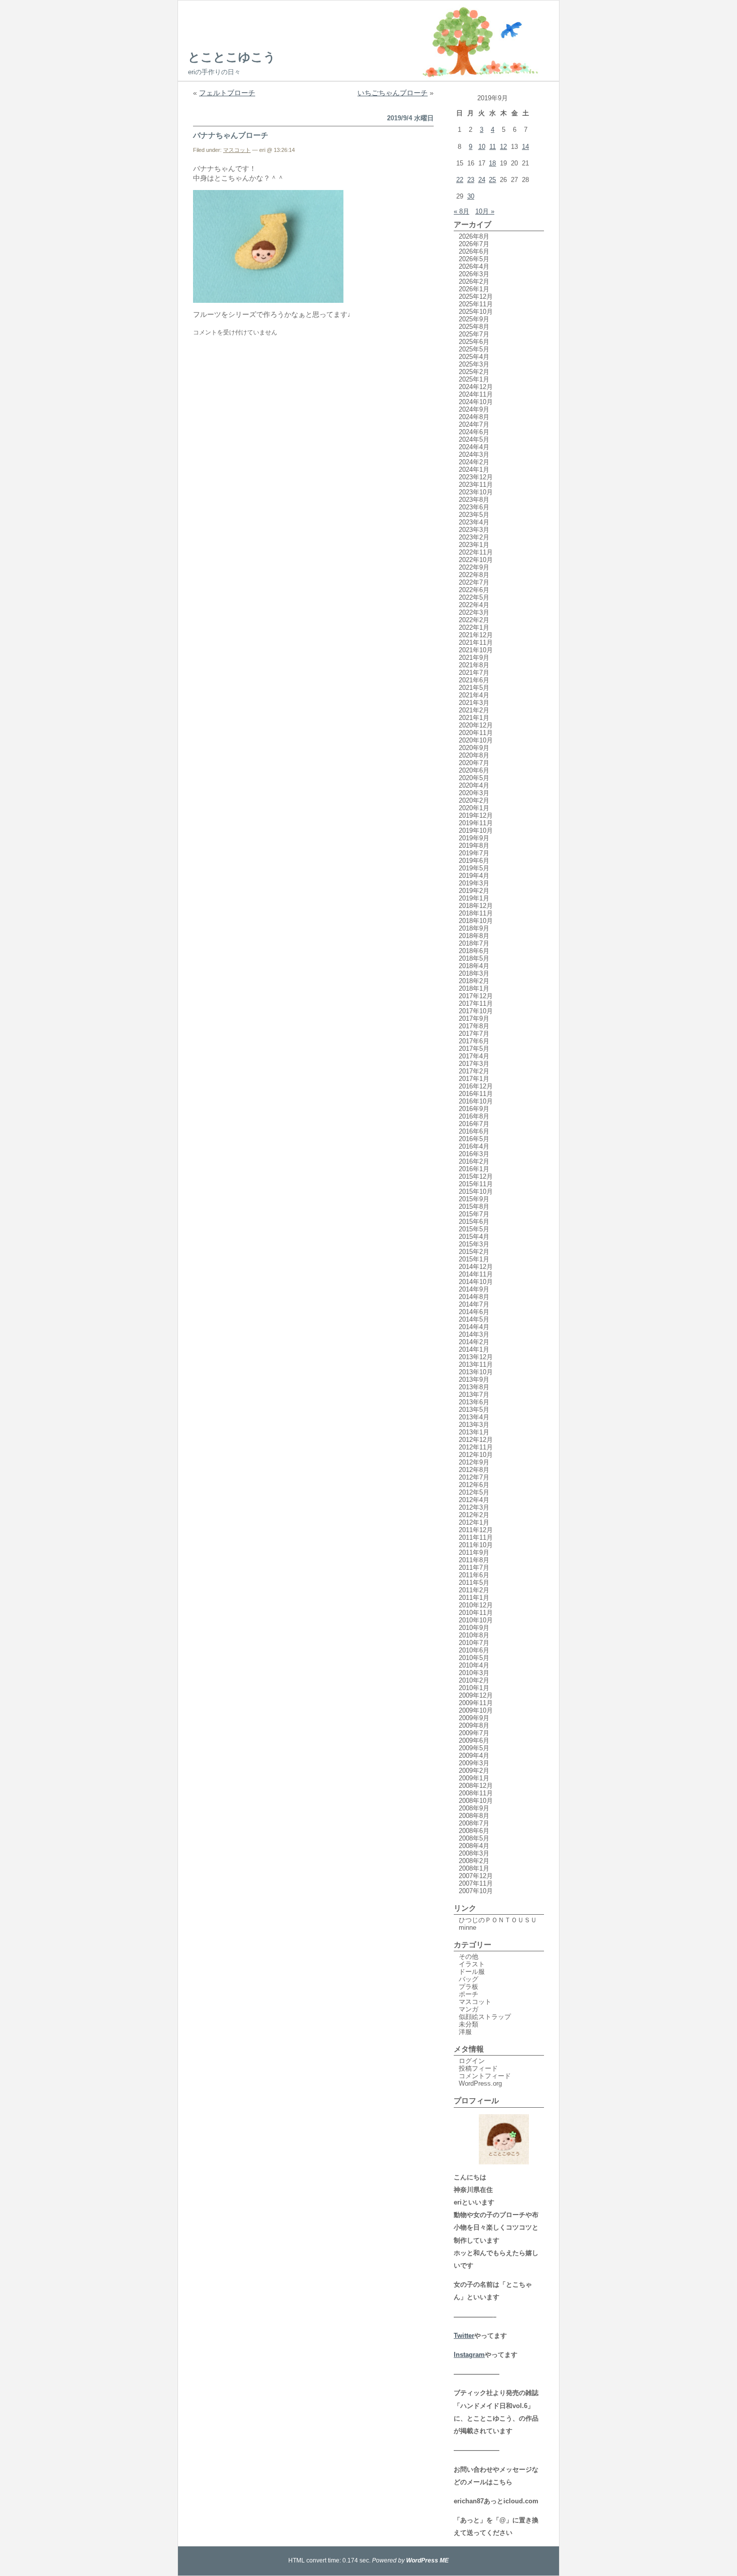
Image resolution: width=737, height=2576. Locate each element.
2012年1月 (474, 1522)
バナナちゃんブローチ (231, 135)
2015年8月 (474, 1207)
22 (460, 180)
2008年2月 (474, 1861)
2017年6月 (474, 1041)
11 (493, 147)
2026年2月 (474, 282)
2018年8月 (474, 936)
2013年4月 (474, 1417)
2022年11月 (476, 552)
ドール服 (472, 1972)
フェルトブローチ (227, 93)
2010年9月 (474, 1628)
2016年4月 (474, 1146)
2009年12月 (476, 1695)
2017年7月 (474, 1034)
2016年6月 (474, 1131)
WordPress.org (480, 2083)
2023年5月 (474, 515)
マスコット (237, 150)
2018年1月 (474, 988)
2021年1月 (474, 718)
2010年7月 (474, 1643)
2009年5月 (474, 1748)
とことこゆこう (232, 57)
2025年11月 (476, 304)
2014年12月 (476, 1267)
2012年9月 (474, 1462)
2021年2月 (474, 710)
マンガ (469, 2009)
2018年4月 (474, 966)
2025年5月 (474, 349)
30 (471, 196)
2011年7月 (474, 1568)
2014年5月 (474, 1319)
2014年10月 (476, 1282)
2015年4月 (474, 1237)
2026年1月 (474, 289)
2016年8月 (474, 1116)
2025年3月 (474, 364)
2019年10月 (476, 831)
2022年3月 (474, 612)
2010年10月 (476, 1620)
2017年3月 (474, 1064)
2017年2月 (474, 1071)
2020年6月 (474, 770)
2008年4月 (474, 1846)
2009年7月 (474, 1733)
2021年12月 (476, 635)
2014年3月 (474, 1334)
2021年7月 (474, 673)
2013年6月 (474, 1402)
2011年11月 (476, 1537)
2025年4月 (474, 357)
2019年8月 (474, 846)
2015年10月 (476, 1191)
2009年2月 (474, 1771)
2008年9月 (474, 1808)
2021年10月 (476, 650)
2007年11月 (476, 1883)
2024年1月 (474, 470)
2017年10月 (476, 1011)
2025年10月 (476, 312)
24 (482, 180)
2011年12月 (476, 1530)
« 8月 (462, 211)
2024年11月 (476, 394)
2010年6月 (474, 1650)
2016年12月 (476, 1086)
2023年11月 (476, 485)
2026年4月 (474, 266)
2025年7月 (474, 334)
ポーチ (469, 1994)
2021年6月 (474, 680)
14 (525, 147)
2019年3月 (474, 883)
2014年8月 (474, 1297)
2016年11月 (476, 1094)
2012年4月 (474, 1500)
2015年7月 (474, 1214)
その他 (469, 1957)
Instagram (469, 2355)
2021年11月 (476, 642)
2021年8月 (474, 665)
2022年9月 (474, 567)
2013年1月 (474, 1432)
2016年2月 (474, 1161)
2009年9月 (474, 1718)
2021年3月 (474, 703)
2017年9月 (474, 1019)
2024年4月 (474, 447)
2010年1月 (474, 1688)
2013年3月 (474, 1425)
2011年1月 (474, 1598)
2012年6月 (474, 1485)
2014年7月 (474, 1304)
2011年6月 (474, 1575)
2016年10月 (476, 1101)
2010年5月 (474, 1658)
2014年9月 (474, 1289)
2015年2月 (474, 1252)
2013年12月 (476, 1357)
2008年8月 (474, 1816)
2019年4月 (474, 876)
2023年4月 (474, 522)
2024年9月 (474, 409)
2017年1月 (474, 1079)
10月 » (485, 211)
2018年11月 (476, 913)
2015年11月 (476, 1184)
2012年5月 (474, 1492)
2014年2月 (474, 1342)
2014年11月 (476, 1274)
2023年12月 (476, 477)
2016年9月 (474, 1109)
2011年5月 (474, 1583)
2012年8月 (474, 1470)
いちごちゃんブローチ (393, 93)
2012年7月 (474, 1477)
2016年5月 (474, 1139)
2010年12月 (476, 1605)
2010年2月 (474, 1680)
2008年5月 (474, 1838)
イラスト (472, 1964)
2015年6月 (474, 1222)
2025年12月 (476, 297)
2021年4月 (474, 695)
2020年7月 (474, 763)
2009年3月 (474, 1763)
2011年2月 (474, 1590)
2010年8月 (474, 1635)
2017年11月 (476, 1003)
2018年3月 (474, 973)
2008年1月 (474, 1868)
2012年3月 (474, 1507)
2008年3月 (474, 1853)
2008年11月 (476, 1793)
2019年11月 (476, 823)
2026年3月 (474, 274)
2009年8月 (474, 1725)
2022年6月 (474, 590)
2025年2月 (474, 372)
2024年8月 (474, 417)
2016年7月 (474, 1124)
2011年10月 (476, 1545)
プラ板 (469, 1987)
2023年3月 (474, 530)
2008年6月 (474, 1831)
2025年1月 (474, 379)
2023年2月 (474, 537)
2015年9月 (474, 1199)
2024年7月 (474, 424)
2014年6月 (474, 1312)
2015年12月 (476, 1176)
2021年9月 (474, 658)
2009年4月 (474, 1756)
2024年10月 (476, 402)
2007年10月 (476, 1891)
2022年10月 (476, 560)
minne (468, 1927)
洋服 (465, 2032)
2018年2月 (474, 981)
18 (492, 163)
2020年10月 (476, 740)
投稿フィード (478, 2068)
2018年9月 (474, 928)
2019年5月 (474, 868)
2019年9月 (474, 838)
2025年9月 (474, 319)
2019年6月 (474, 861)
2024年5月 (474, 439)
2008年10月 (476, 1801)
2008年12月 (476, 1786)
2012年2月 (474, 1515)
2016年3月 (474, 1154)
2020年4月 (474, 785)
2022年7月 (474, 582)
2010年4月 (474, 1665)
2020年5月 (474, 778)
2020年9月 (474, 748)
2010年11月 (476, 1613)
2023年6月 (474, 507)
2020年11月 (476, 733)
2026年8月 (474, 236)
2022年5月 (474, 597)
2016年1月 (474, 1169)
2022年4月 (474, 605)
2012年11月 (476, 1447)
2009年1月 (474, 1778)
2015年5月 (474, 1229)
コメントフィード (485, 2076)
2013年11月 (476, 1364)
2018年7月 (474, 943)
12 (503, 147)
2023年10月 (476, 492)
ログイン (472, 2061)
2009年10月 (476, 1710)
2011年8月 (474, 1560)
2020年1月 (474, 808)
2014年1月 (474, 1349)
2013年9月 (474, 1379)
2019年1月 (474, 898)
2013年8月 (474, 1387)
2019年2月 (474, 891)
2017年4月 (474, 1056)
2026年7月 (474, 244)
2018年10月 (476, 921)
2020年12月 (476, 725)
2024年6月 (474, 432)
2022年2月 (474, 620)
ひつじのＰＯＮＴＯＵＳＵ (498, 1920)
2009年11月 (476, 1703)
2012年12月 (476, 1440)
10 (482, 147)
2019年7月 (474, 853)
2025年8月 (474, 327)
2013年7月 (474, 1395)
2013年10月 (476, 1372)
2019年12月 (476, 815)
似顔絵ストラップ (485, 2017)
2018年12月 (476, 906)
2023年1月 (474, 545)
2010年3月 (474, 1673)
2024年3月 (474, 454)
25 (492, 180)
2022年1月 (474, 627)
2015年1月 (474, 1259)
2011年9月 (474, 1552)
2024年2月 (474, 462)
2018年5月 (474, 958)
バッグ (469, 1979)
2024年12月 (476, 387)
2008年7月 (474, 1823)
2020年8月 (474, 755)
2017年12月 (476, 996)
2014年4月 (474, 1327)
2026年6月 (474, 251)
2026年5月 (474, 259)
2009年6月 (474, 1740)
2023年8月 (474, 500)
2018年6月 (474, 951)
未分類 (469, 2024)
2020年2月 (474, 800)
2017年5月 (474, 1049)
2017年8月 (474, 1026)
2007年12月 (476, 1876)
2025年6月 (474, 342)
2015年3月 (474, 1244)
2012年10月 (476, 1455)
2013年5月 (474, 1410)
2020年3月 (474, 793)
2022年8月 (474, 575)
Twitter (464, 2336)
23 (471, 180)
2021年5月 (474, 688)
